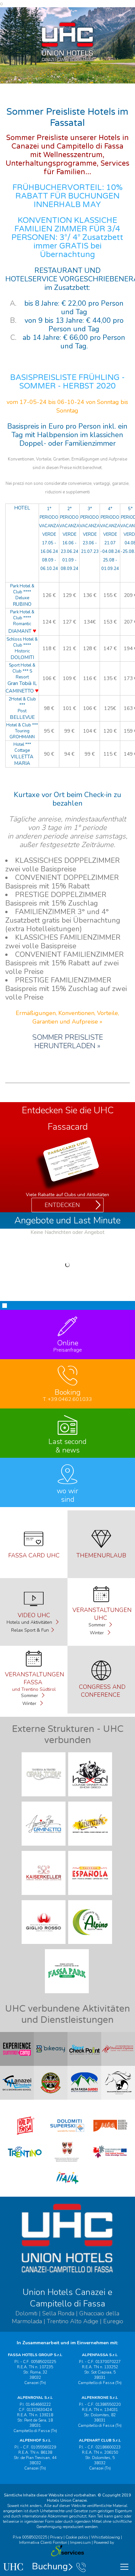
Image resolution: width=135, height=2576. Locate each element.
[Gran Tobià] (44, 1798)
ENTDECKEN (62, 1205)
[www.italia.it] (67, 2188)
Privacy (56, 2537)
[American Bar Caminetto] (44, 1847)
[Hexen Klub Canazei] (91, 1798)
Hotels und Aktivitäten (30, 1622)
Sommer (98, 1625)
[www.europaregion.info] (110, 2162)
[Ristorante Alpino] (91, 1946)
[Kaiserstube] (91, 1847)
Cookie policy (77, 2537)
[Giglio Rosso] (44, 1946)
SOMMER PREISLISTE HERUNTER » (67, 1042)
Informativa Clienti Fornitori (43, 2542)
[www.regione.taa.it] (67, 2162)
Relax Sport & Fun (30, 1630)
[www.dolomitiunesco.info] (110, 2136)
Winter (97, 1633)
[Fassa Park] (67, 1995)
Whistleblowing (106, 2537)
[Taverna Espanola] (91, 1897)
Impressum (80, 2542)
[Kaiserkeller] (44, 1897)
